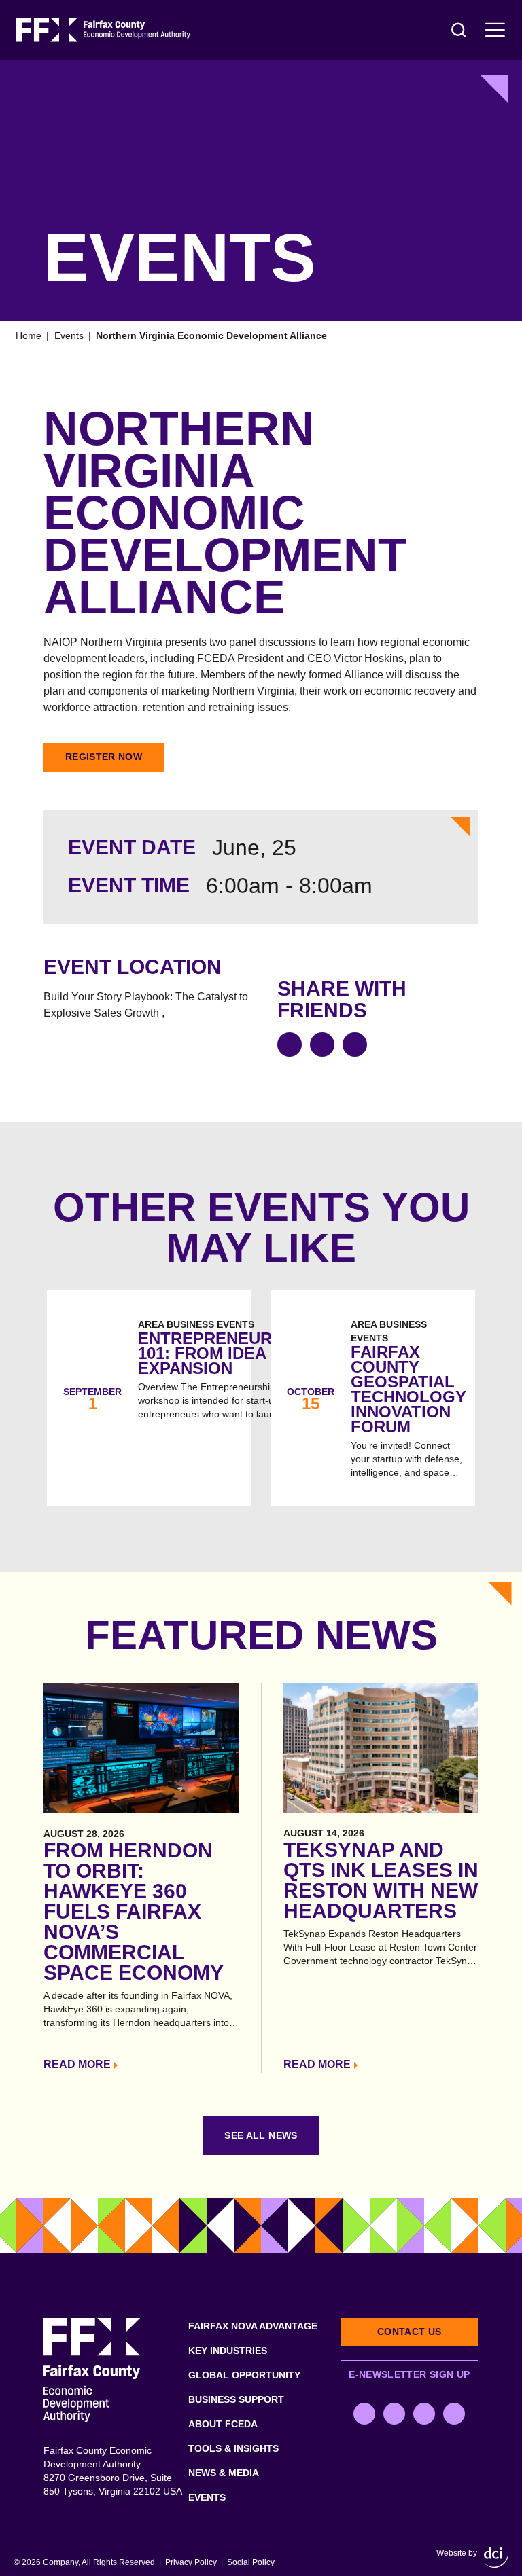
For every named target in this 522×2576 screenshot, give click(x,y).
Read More (77, 2064)
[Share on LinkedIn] (355, 1045)
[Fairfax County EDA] (103, 30)
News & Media (224, 2473)
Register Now (104, 757)
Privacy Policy (191, 2562)
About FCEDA (223, 2424)
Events (69, 335)
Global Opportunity (244, 2375)
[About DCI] (496, 2558)
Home (29, 335)
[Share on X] (322, 1045)
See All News (261, 2135)
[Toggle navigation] (495, 30)
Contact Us (410, 2332)
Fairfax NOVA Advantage (253, 2326)
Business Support (236, 2399)
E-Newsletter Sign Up (409, 2374)
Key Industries (228, 2351)
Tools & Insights (233, 2448)
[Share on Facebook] (290, 1045)
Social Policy (251, 2562)
